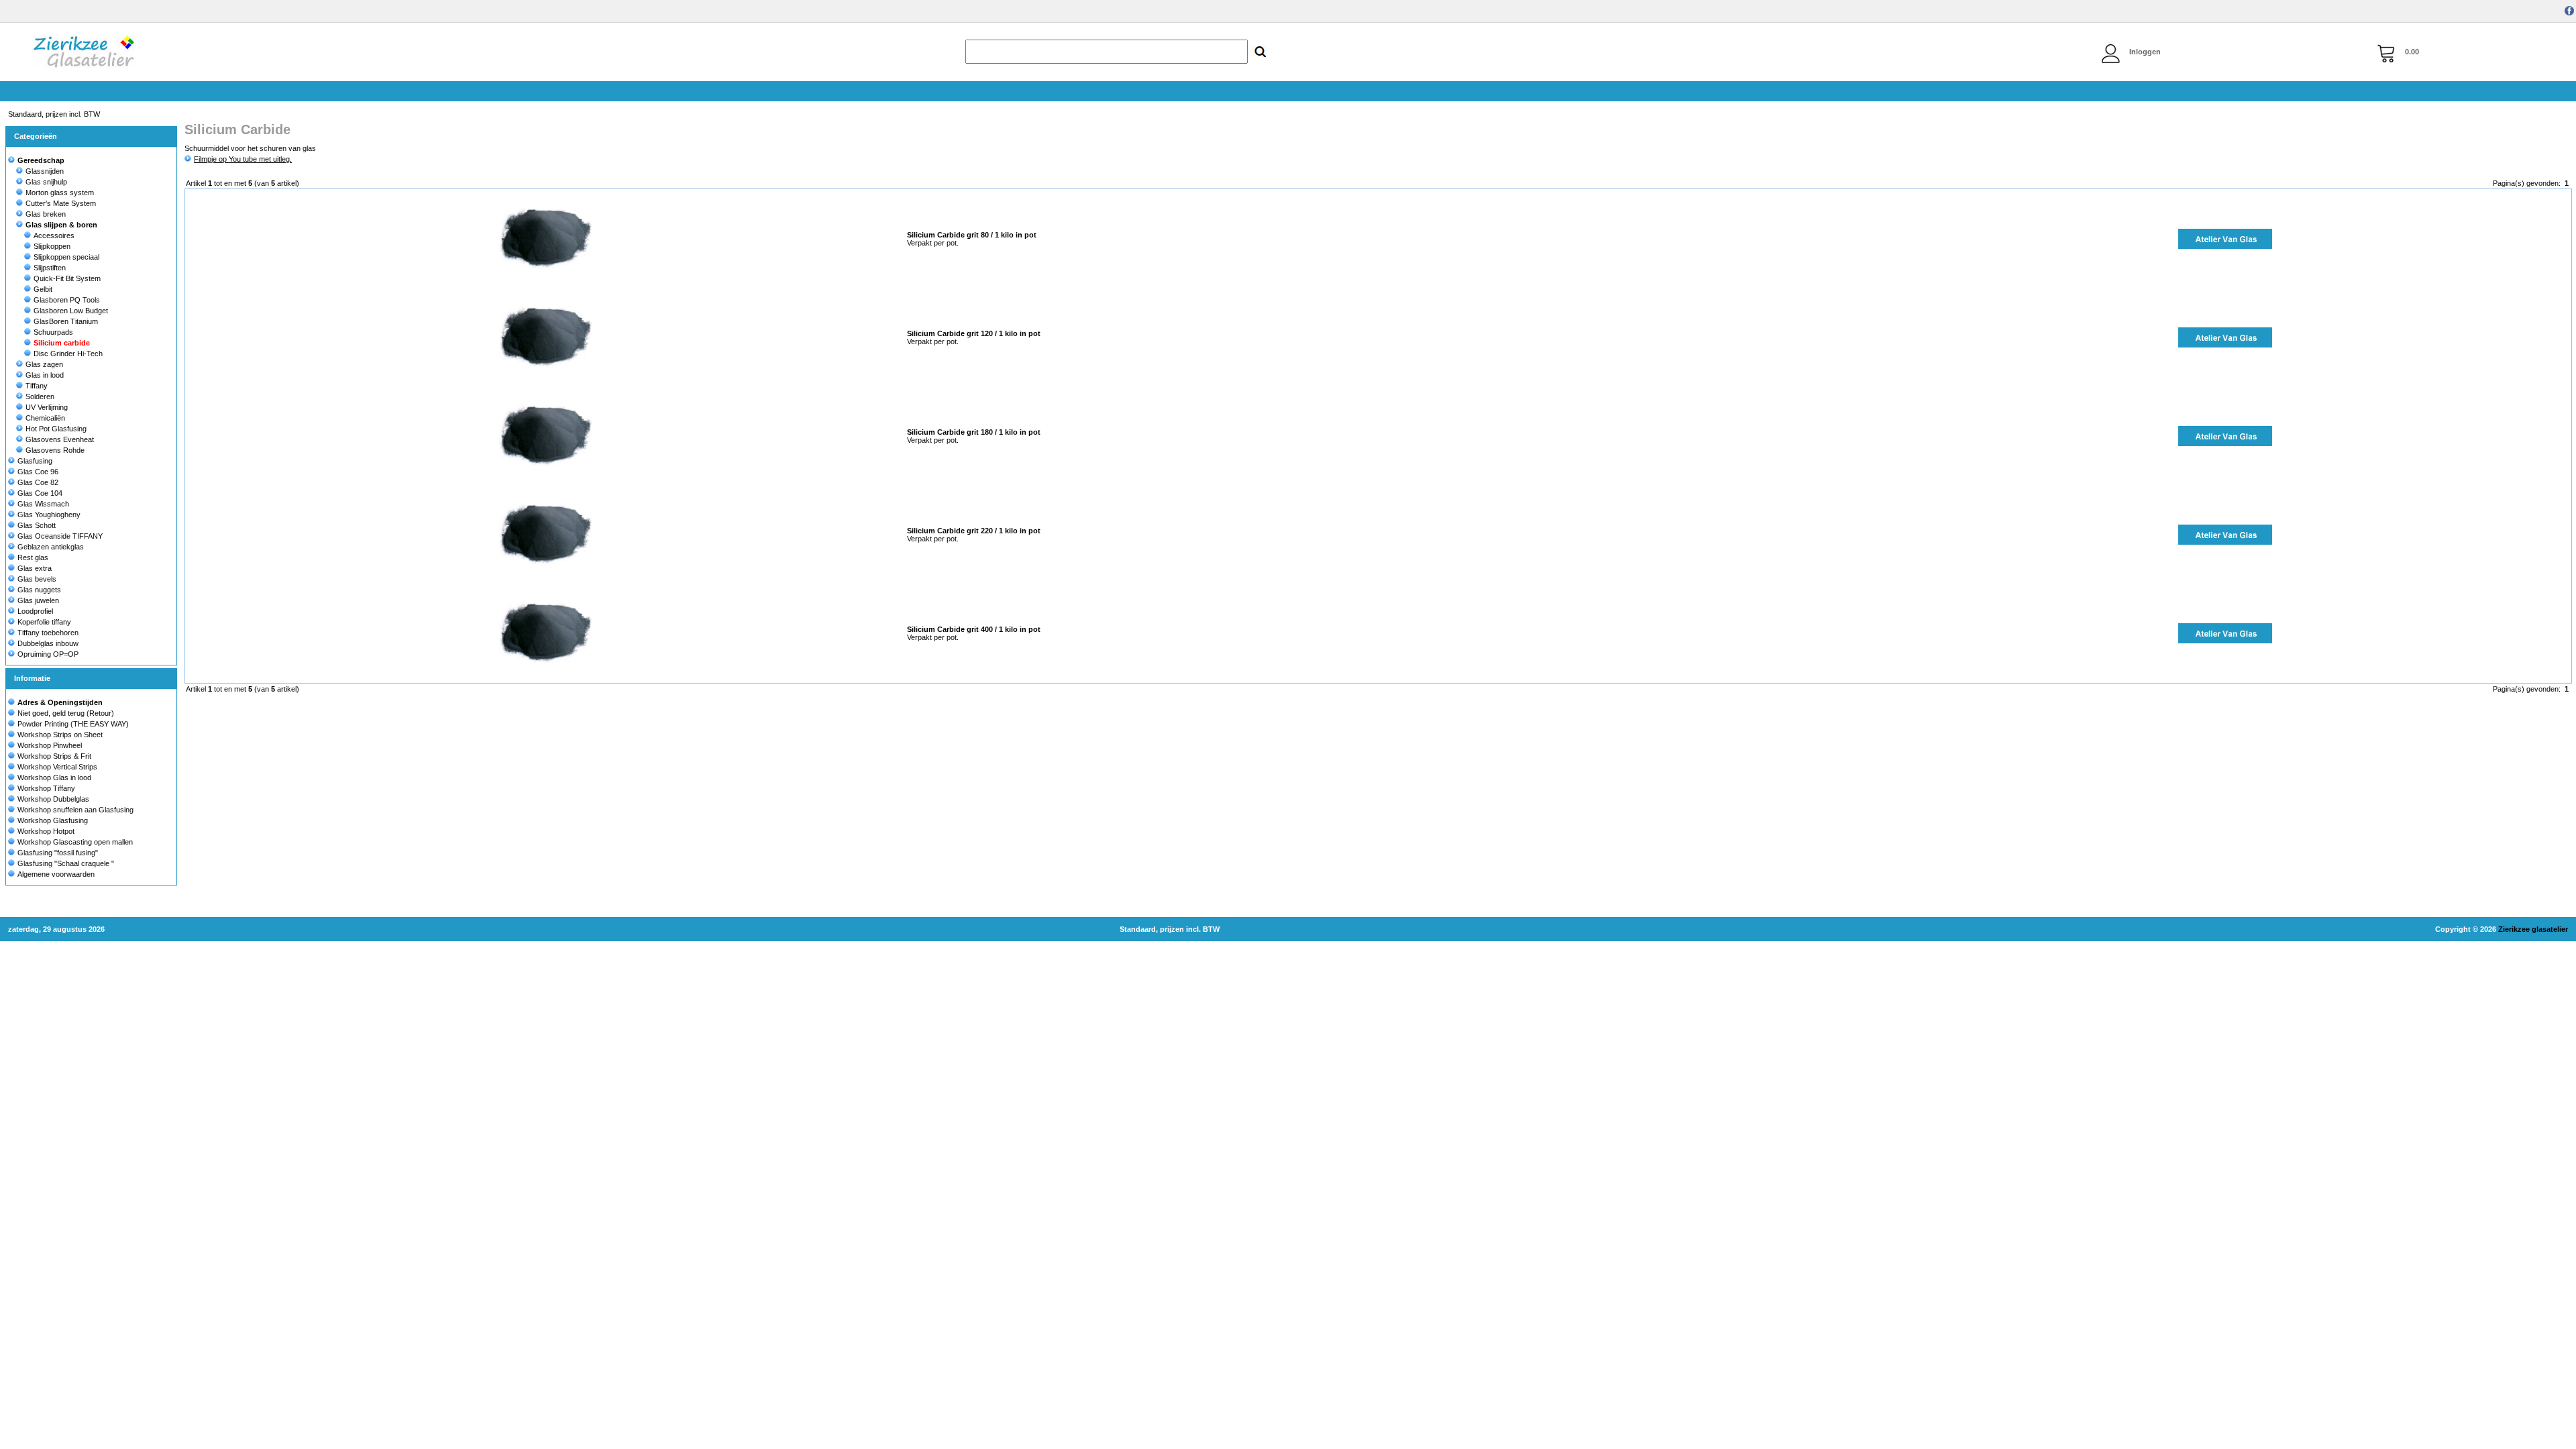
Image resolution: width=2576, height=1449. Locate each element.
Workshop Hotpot (46, 831)
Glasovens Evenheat (60, 439)
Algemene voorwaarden (56, 874)
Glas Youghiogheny (49, 515)
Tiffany (37, 386)
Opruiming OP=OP (48, 654)
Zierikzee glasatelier (2533, 929)
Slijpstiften (50, 268)
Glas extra (35, 568)
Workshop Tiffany (46, 788)
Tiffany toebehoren (48, 633)
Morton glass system (60, 193)
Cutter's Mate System (61, 203)
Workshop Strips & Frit (54, 756)
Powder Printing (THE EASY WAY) (73, 724)
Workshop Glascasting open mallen (75, 842)
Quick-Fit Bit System (67, 278)
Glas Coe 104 (40, 493)
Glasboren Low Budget (71, 311)
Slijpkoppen (52, 246)
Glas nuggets (39, 590)
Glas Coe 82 (38, 482)
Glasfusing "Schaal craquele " (66, 863)
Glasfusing (35, 461)
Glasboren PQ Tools (67, 300)
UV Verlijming (47, 407)
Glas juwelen (38, 600)
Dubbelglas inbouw (48, 643)
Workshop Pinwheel (50, 745)
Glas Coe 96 (38, 472)
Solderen (40, 396)
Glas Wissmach (43, 504)
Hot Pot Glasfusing (56, 429)
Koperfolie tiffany (44, 622)
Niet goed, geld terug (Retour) (66, 713)
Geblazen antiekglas (51, 547)
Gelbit (43, 289)
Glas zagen (44, 364)
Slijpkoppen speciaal (66, 257)
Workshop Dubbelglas (53, 799)
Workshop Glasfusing (53, 820)
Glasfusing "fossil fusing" (58, 853)
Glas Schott (37, 525)
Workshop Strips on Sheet (60, 735)
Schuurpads (53, 332)
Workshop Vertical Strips (57, 767)
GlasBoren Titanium (66, 321)
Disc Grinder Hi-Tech (68, 354)
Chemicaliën (45, 418)
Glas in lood (45, 375)
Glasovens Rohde (55, 450)
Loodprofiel (35, 611)
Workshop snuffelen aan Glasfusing (75, 810)
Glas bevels (37, 579)
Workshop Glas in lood (54, 777)
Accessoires (54, 235)
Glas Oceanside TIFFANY (60, 536)
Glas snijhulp (46, 182)
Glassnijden (45, 171)
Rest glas (33, 557)
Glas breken (46, 214)
